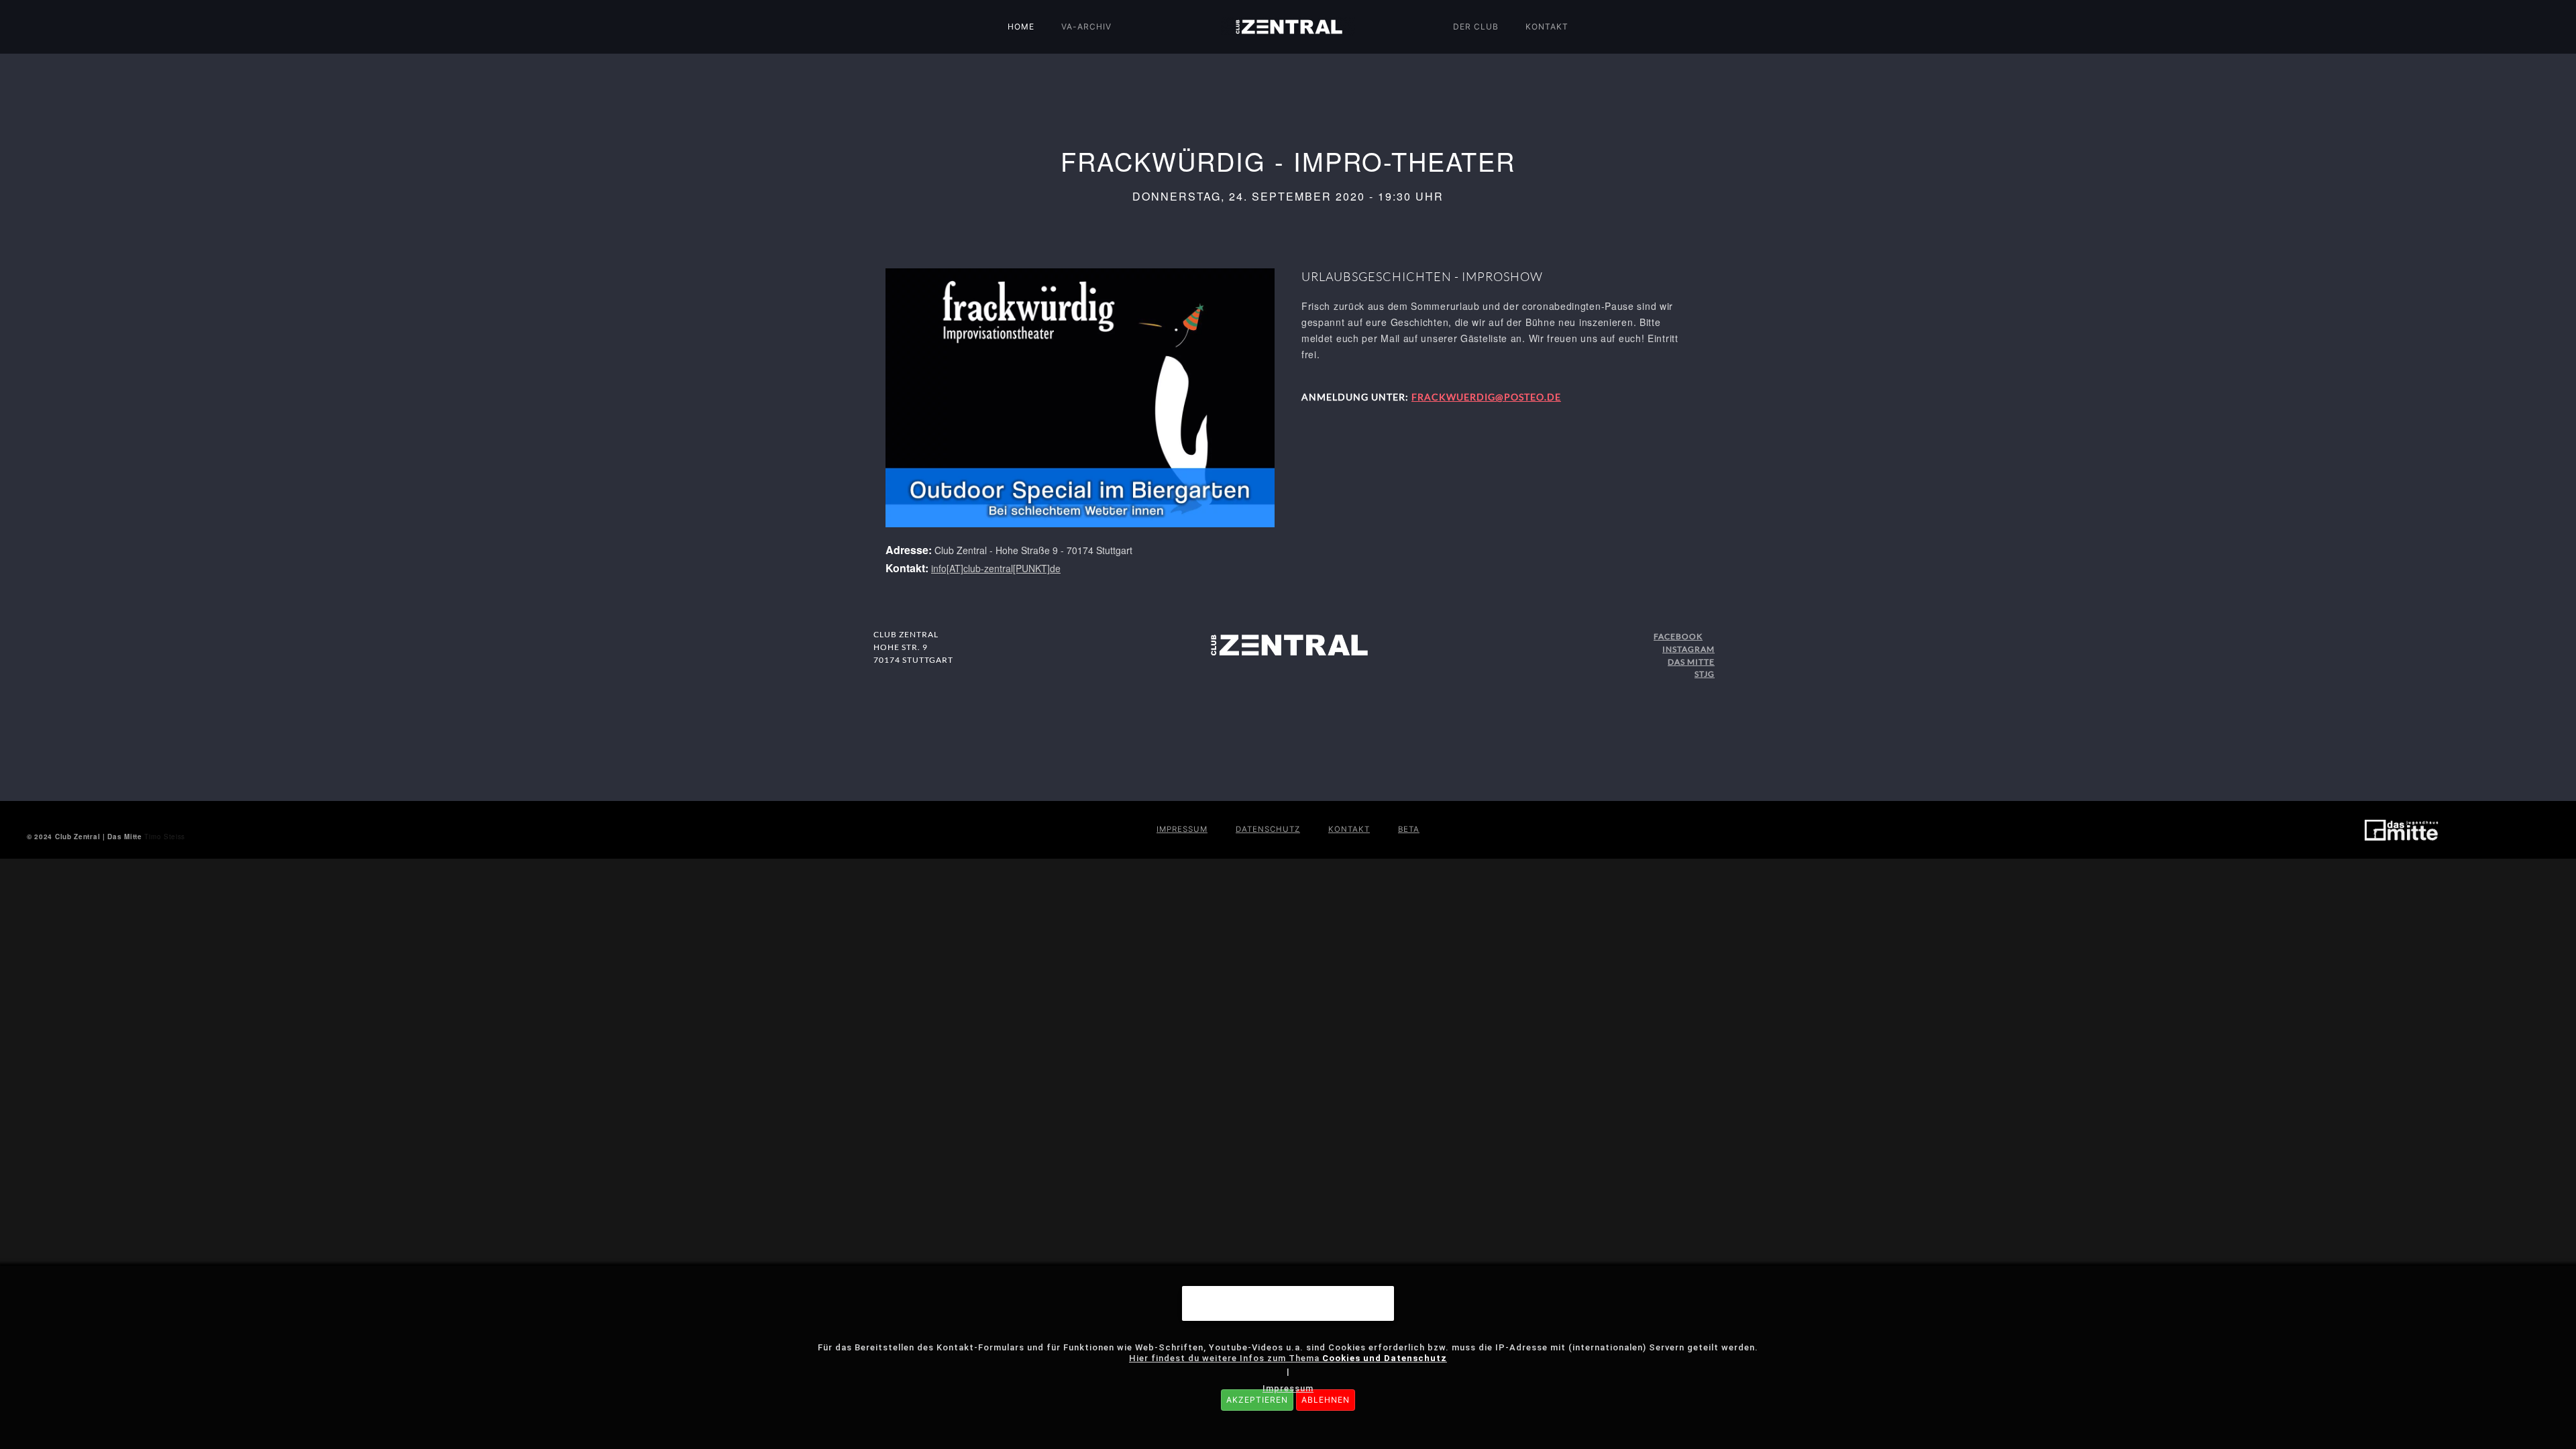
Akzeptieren (1257, 1400)
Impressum (1182, 829)
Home (1021, 26)
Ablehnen (1326, 1400)
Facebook (1678, 636)
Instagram (1688, 649)
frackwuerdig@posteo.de (1486, 397)
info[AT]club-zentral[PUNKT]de (996, 568)
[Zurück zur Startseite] (1288, 27)
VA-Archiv (1086, 26)
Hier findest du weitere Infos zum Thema (1288, 1358)
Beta (1409, 829)
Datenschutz (1268, 829)
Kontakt (1547, 26)
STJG (1705, 674)
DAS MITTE (1691, 662)
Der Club (1476, 26)
